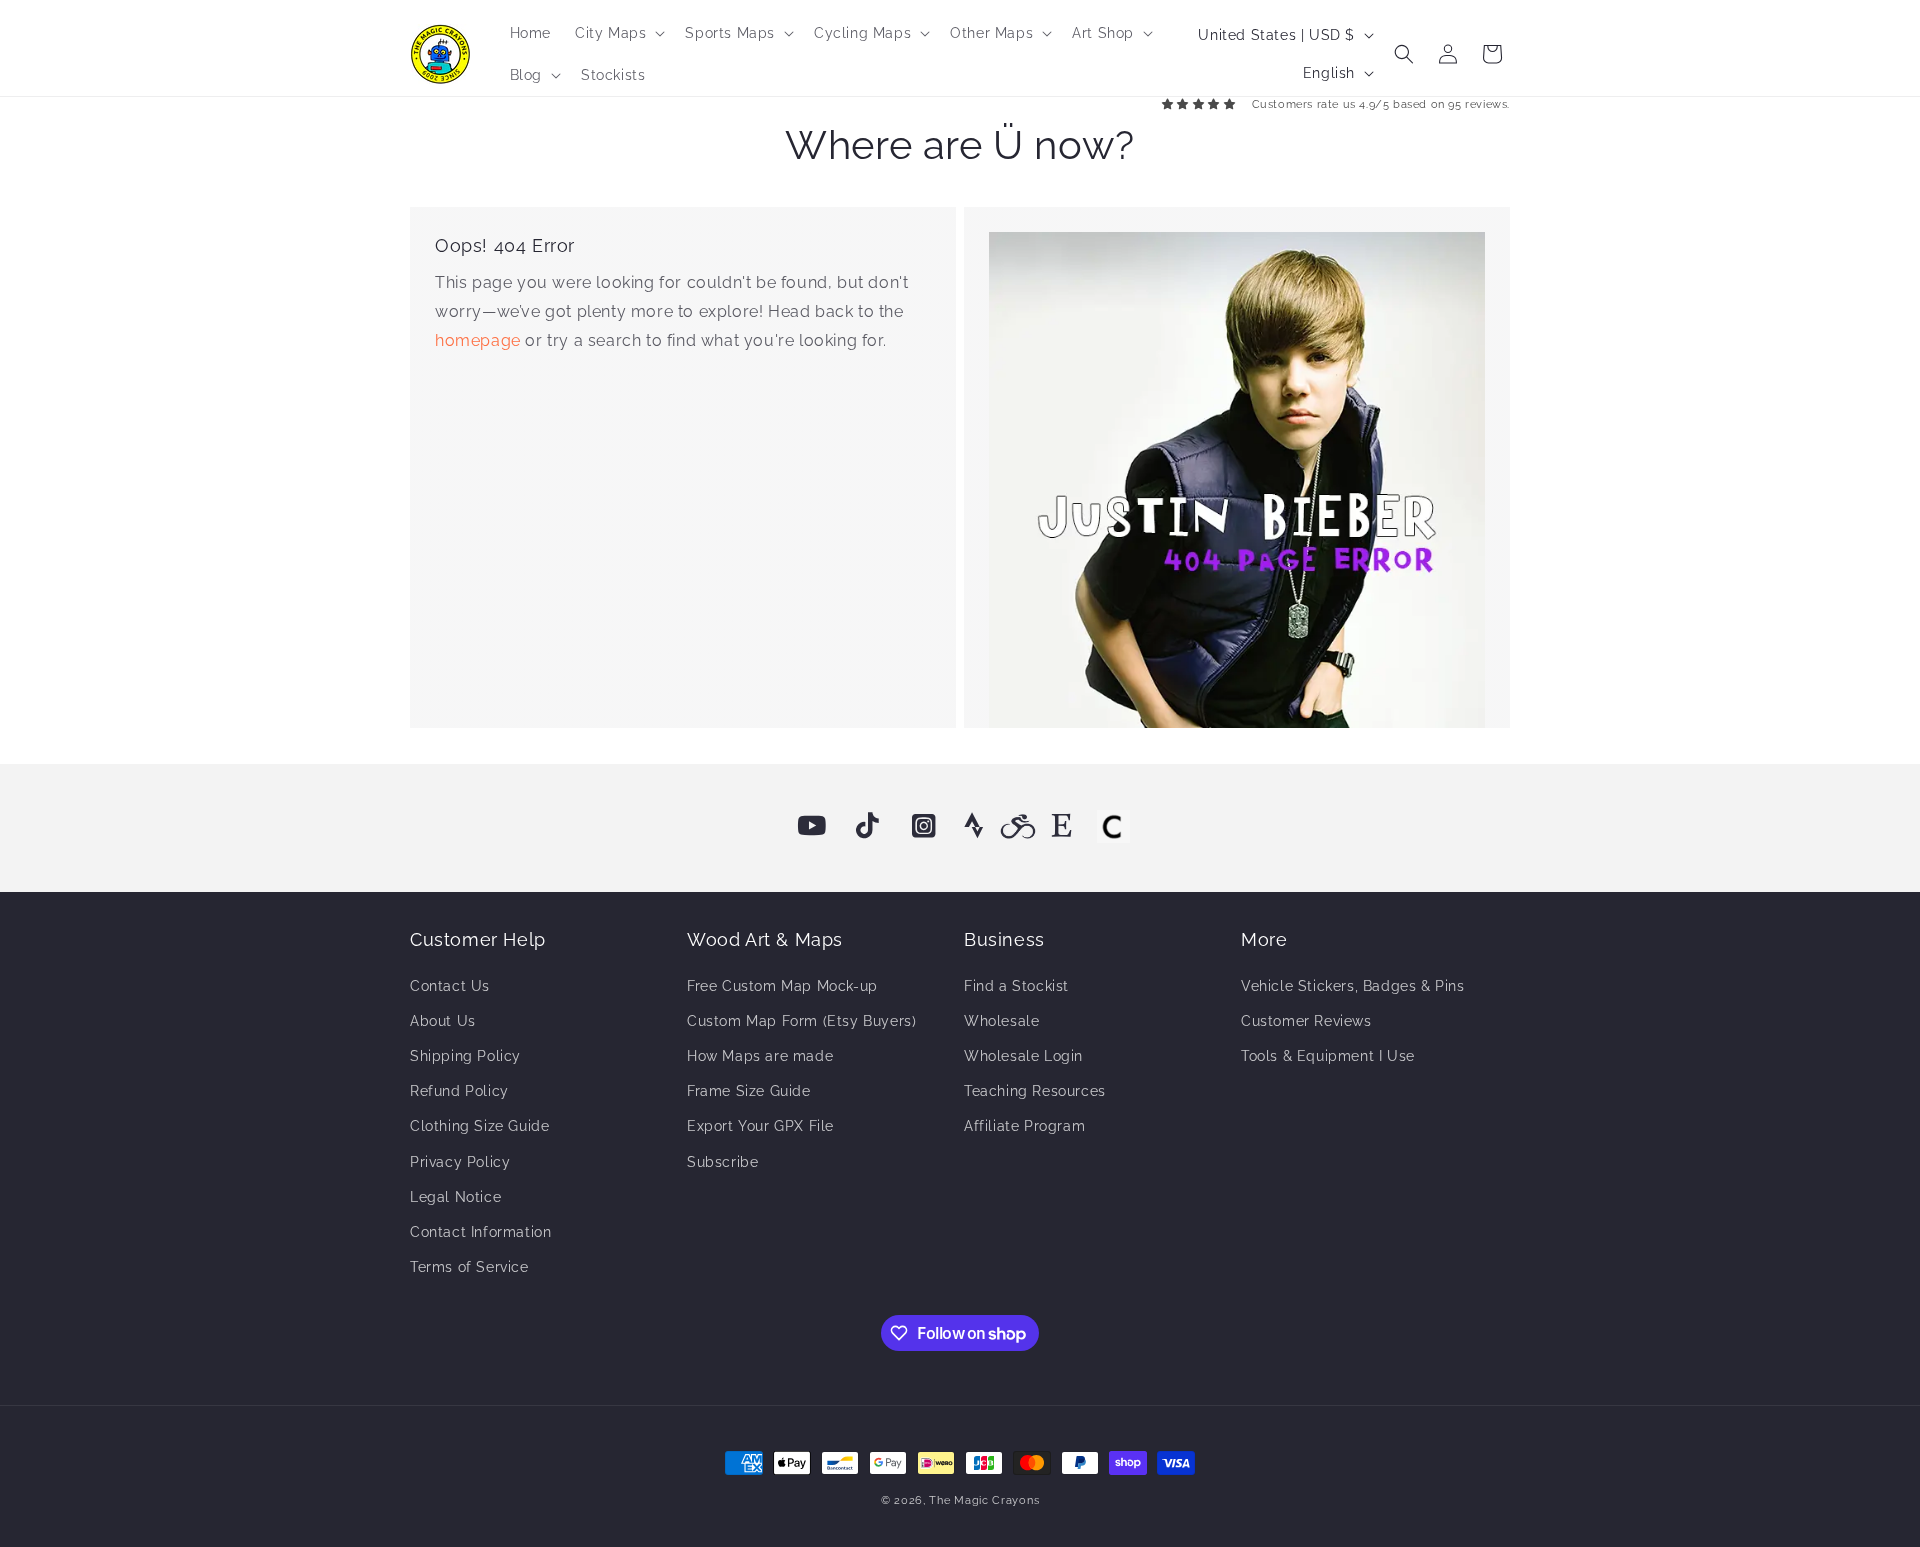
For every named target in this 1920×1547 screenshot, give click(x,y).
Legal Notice (455, 1197)
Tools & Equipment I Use (1328, 1056)
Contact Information (480, 1232)
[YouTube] (812, 826)
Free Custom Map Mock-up (782, 986)
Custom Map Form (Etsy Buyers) (801, 1021)
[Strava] (974, 826)
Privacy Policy (460, 1162)
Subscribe (722, 1162)
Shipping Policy (465, 1056)
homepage (480, 340)
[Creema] (1113, 826)
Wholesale (1001, 1021)
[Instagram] (924, 826)
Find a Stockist (1016, 986)
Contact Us (450, 986)
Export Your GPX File (760, 1126)
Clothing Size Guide (479, 1126)
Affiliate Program (1024, 1126)
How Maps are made (760, 1056)
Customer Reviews (1306, 1021)
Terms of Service (469, 1267)
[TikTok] (868, 826)
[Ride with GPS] (1018, 826)
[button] (618, 33)
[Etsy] (1062, 826)
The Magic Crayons (984, 1500)
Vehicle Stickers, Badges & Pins (1353, 986)
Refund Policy (459, 1091)
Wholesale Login (1023, 1056)
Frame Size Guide (749, 1091)
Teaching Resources (1035, 1091)
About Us (443, 1021)
